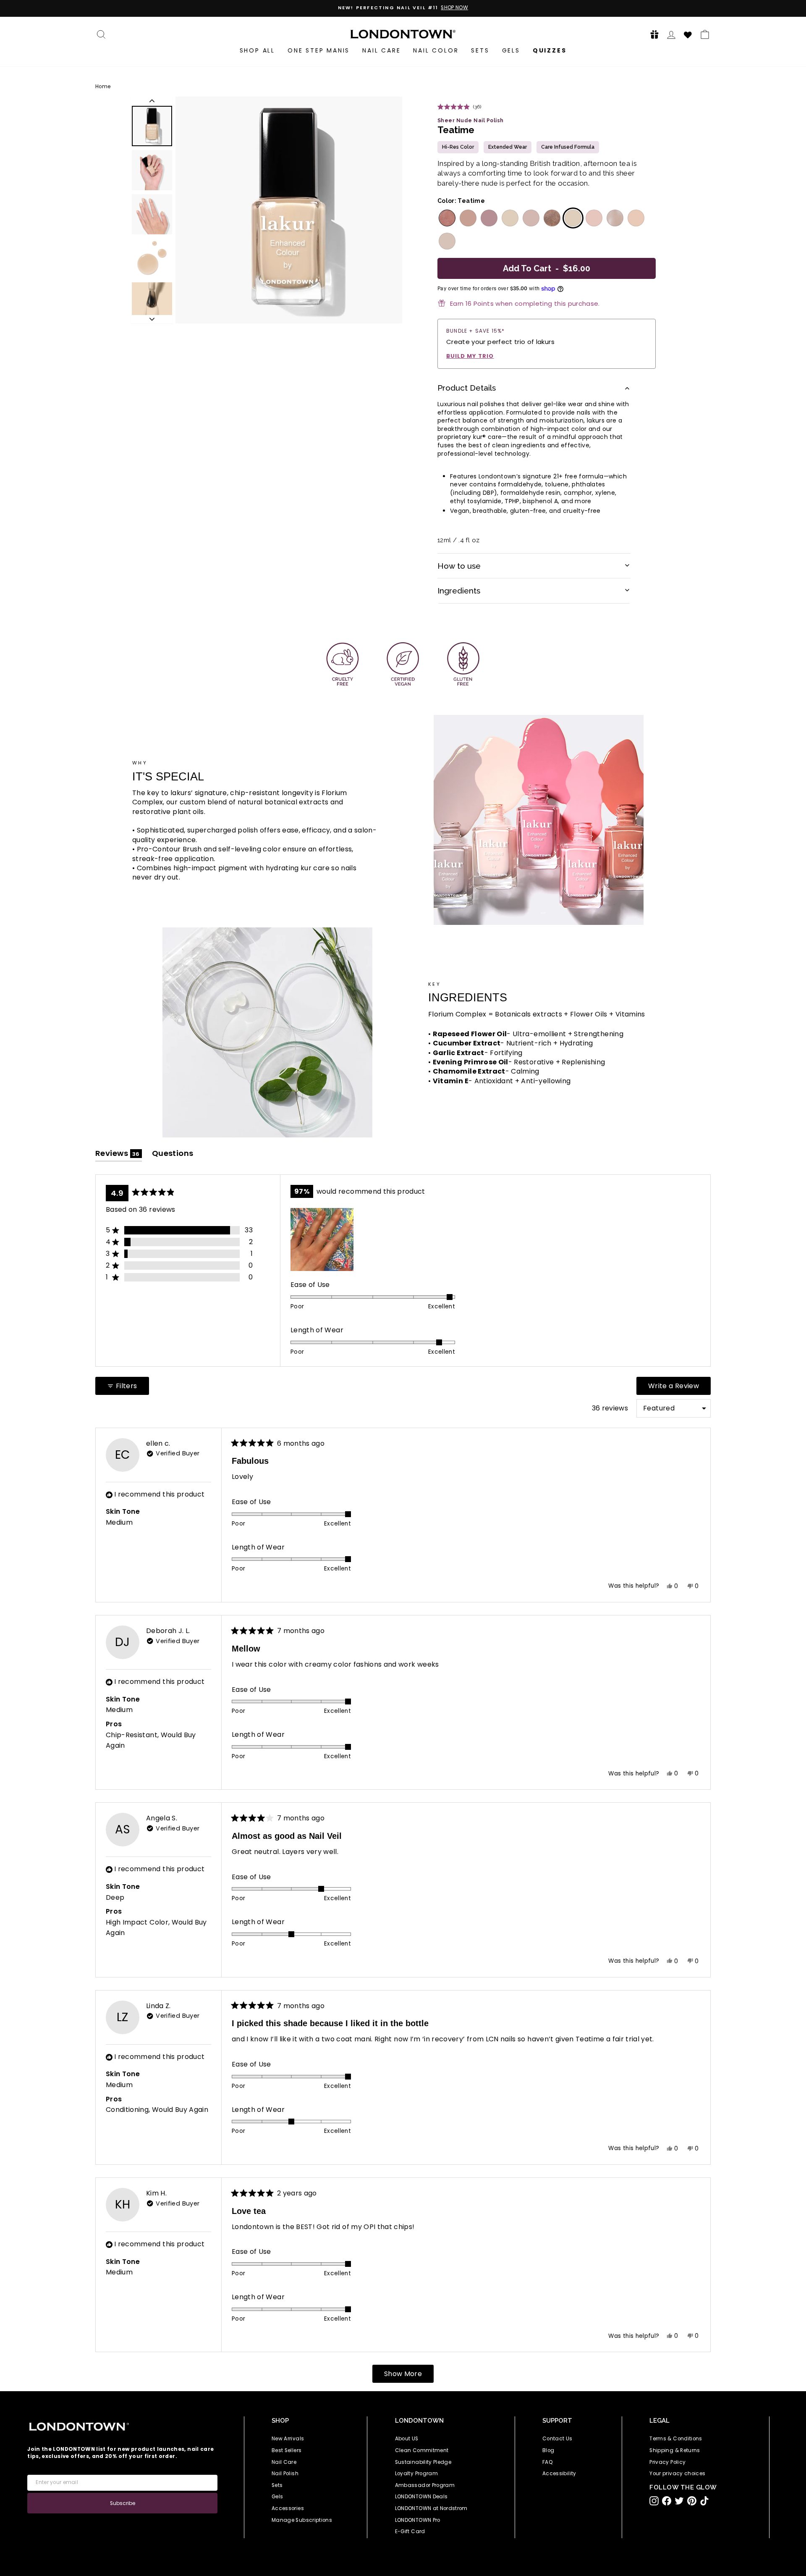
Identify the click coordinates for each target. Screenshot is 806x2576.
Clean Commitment (422, 2450)
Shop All (257, 50)
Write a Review (679, 1388)
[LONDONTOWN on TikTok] (704, 2501)
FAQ (548, 2462)
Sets (480, 50)
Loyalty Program (416, 2474)
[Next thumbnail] (152, 319)
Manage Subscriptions (302, 2520)
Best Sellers (287, 2450)
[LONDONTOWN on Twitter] (679, 2501)
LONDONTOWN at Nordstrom (431, 2508)
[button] (652, 34)
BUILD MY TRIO (470, 356)
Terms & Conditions (676, 2439)
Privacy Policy (667, 2462)
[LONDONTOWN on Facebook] (667, 2501)
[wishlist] (688, 34)
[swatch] (446, 218)
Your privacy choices (677, 2474)
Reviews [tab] (119, 1155)
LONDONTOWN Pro (418, 2520)
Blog (548, 2450)
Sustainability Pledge (423, 2462)
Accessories (288, 2508)
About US (407, 2439)
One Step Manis (319, 50)
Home (103, 87)
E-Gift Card (410, 2531)
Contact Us (557, 2439)
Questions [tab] (173, 1155)
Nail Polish (285, 2474)
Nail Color (436, 50)
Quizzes (550, 50)
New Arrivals (288, 2439)
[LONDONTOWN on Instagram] (654, 2501)
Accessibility (559, 2474)
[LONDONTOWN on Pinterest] (692, 2501)
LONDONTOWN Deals (421, 2497)
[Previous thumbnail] (152, 101)
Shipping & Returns (675, 2450)
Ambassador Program (425, 2485)
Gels (511, 50)
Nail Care (381, 50)
